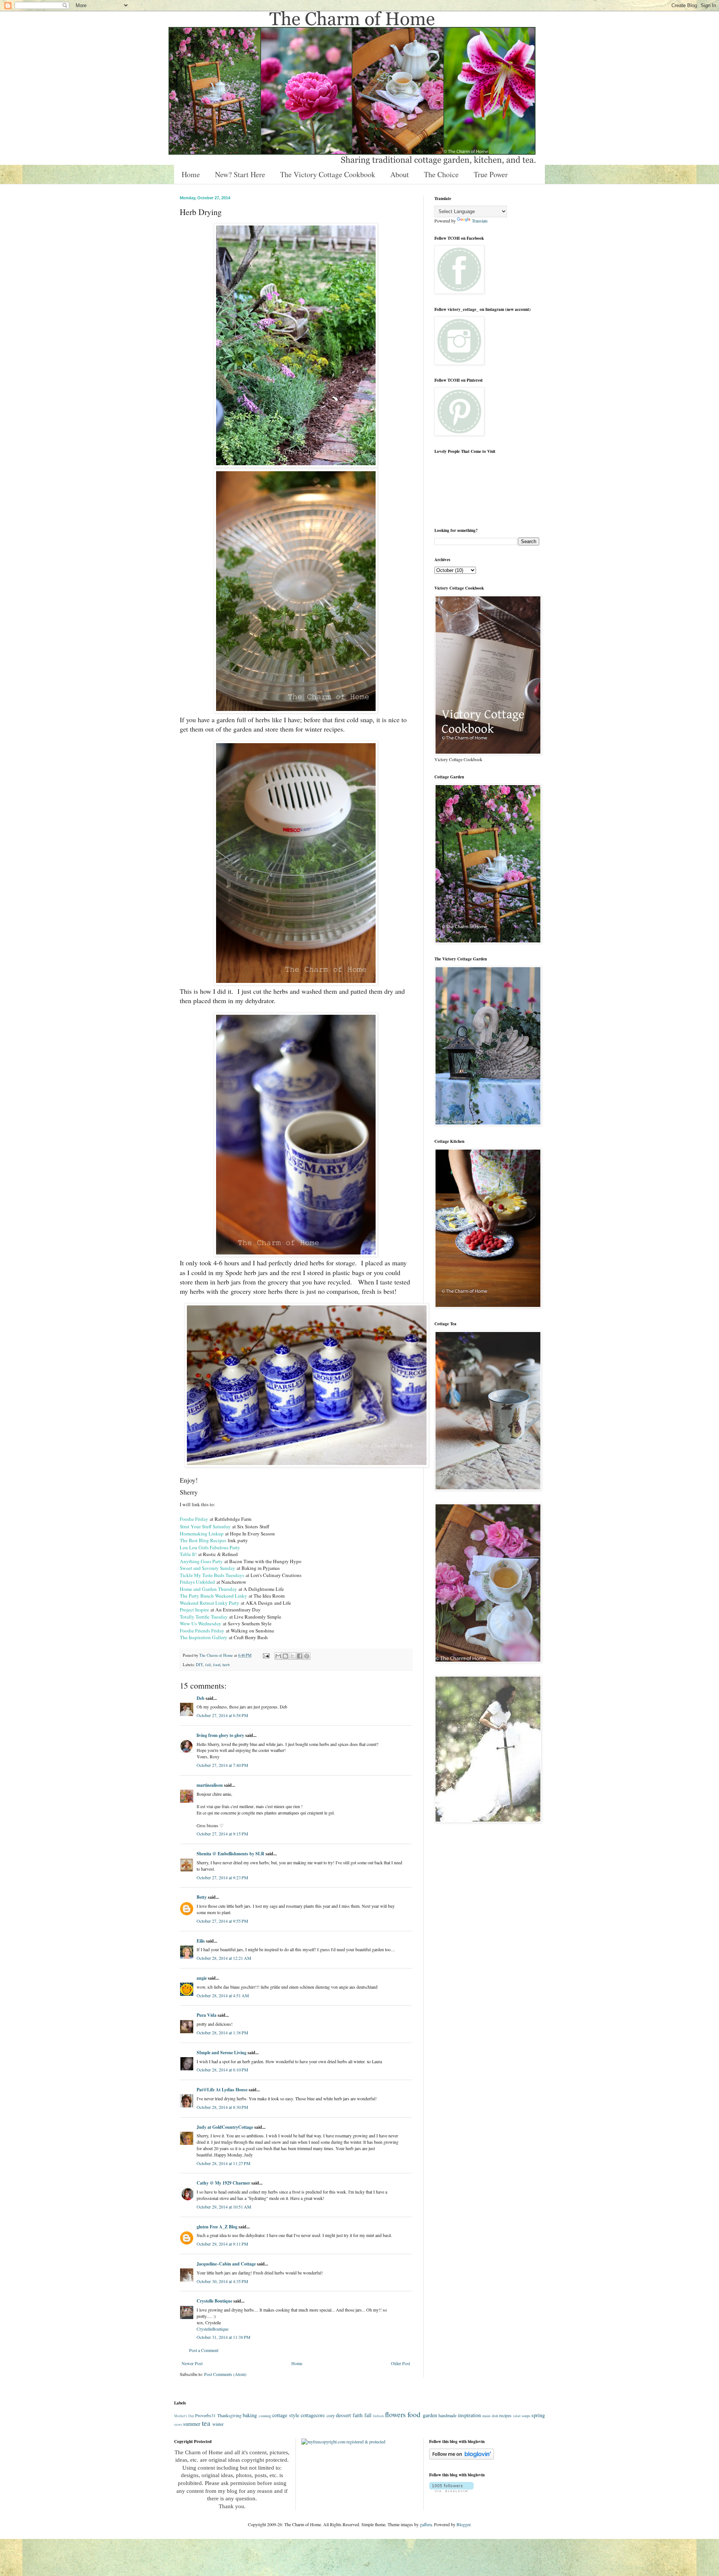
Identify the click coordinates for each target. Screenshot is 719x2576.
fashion (378, 2416)
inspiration (469, 2415)
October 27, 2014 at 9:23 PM (222, 1877)
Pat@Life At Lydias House (222, 2090)
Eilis (201, 1941)
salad (517, 2416)
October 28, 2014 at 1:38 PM (222, 2032)
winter (218, 2424)
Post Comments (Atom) (225, 2374)
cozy (331, 2415)
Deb (201, 1698)
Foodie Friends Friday (202, 1631)
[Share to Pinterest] (307, 1656)
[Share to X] (292, 1656)
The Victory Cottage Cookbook (328, 174)
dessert (343, 2415)
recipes (505, 2415)
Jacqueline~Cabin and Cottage (226, 2264)
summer (192, 2424)
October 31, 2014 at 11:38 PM (224, 2337)
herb (226, 1665)
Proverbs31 (205, 2415)
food (217, 1665)
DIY (199, 1665)
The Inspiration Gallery (204, 1637)
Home (191, 174)
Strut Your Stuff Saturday (205, 1526)
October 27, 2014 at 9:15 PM (222, 1834)
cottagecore (313, 2415)
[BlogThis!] (285, 1656)
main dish (490, 2416)
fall (208, 1665)
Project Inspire (194, 1610)
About (400, 174)
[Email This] (278, 1656)
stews (178, 2424)
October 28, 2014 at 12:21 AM (224, 1958)
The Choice (441, 174)
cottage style (286, 2415)
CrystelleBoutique (213, 2329)
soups (526, 2416)
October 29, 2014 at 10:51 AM (224, 2207)
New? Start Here (240, 174)
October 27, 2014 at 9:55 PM (222, 1921)
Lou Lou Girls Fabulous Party (210, 1547)
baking (250, 2415)
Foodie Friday (194, 1519)
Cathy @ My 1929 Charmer (223, 2183)
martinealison (210, 1785)
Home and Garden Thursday (208, 1589)
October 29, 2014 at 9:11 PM (222, 2244)
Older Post (401, 2363)
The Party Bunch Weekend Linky (214, 1596)
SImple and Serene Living (222, 2053)
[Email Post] (266, 1655)
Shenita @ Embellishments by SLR (230, 1854)
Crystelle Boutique (214, 2301)
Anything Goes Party (201, 1561)
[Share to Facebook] (300, 1656)
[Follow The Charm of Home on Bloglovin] (462, 2458)
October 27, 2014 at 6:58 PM (222, 1715)
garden (430, 2415)
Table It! (189, 1554)
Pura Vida (207, 2015)
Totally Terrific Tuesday (204, 1617)
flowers (395, 2414)
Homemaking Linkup (202, 1534)
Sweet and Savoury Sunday (207, 1568)
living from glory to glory (220, 1735)
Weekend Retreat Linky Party (210, 1603)
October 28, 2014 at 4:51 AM (223, 1995)
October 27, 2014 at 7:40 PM (222, 1765)
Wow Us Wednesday (201, 1623)
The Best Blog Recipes (203, 1540)
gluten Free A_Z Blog (217, 2227)
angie (202, 1978)
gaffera (426, 2524)
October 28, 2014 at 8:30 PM (222, 2107)
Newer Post (192, 2363)
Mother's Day (184, 2416)
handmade (448, 2415)
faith (358, 2415)
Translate (480, 221)
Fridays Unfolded (197, 1582)
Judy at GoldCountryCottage (225, 2127)
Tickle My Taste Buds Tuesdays (212, 1575)
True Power (491, 174)
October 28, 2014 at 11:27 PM (224, 2163)
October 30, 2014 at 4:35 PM (222, 2281)
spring (538, 2415)
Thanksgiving (229, 2415)
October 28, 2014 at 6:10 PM (222, 2070)
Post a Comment (204, 2350)
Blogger (463, 2524)
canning (265, 2416)
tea (206, 2423)
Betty (202, 1897)
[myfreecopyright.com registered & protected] (343, 2442)
